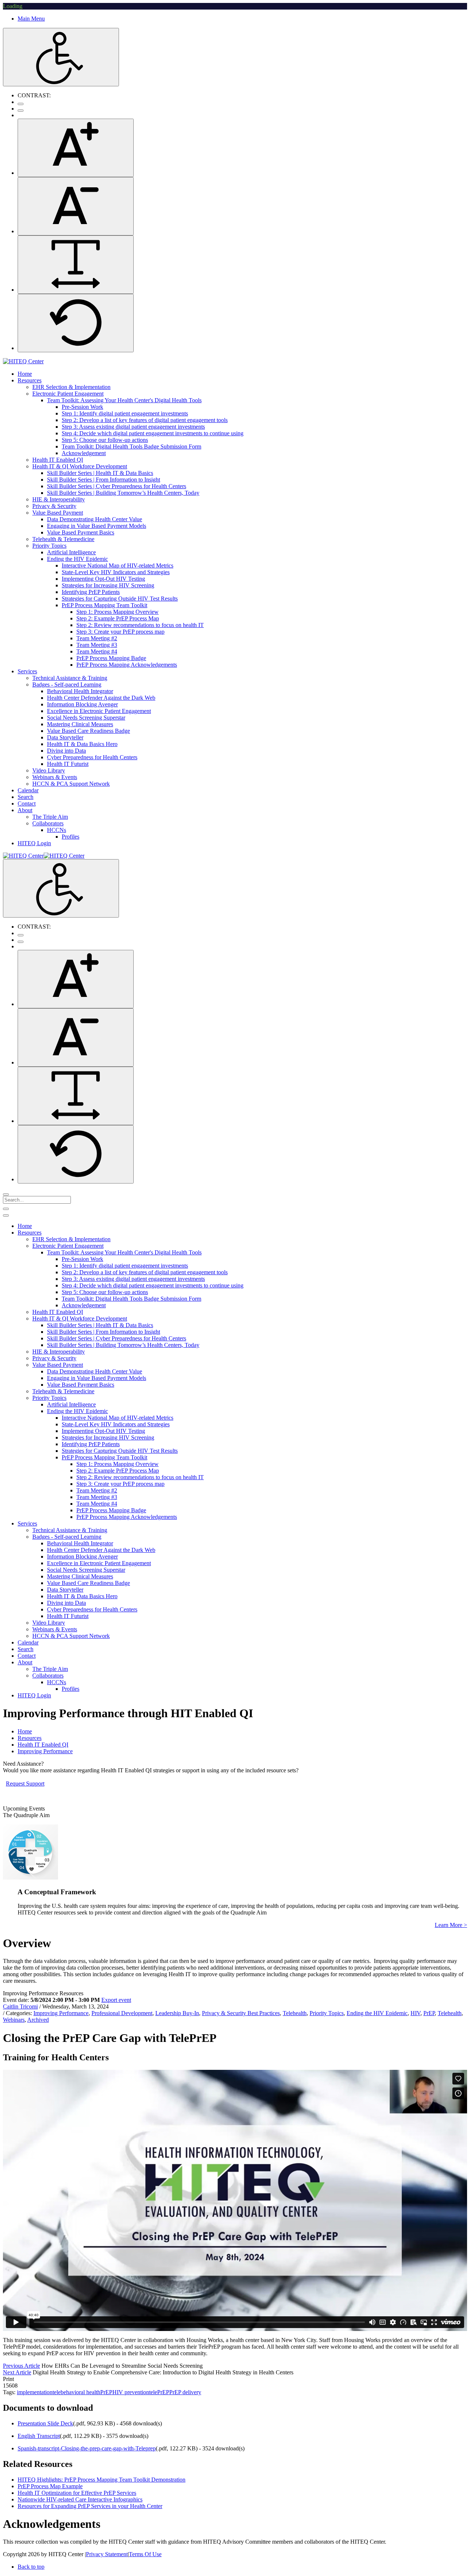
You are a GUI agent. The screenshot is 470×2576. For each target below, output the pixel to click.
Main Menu (31, 19)
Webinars (14, 2020)
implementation (35, 2392)
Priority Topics (327, 2013)
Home (25, 1731)
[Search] (6, 1195)
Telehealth (295, 2013)
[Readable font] (76, 265)
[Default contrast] (21, 104)
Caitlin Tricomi (20, 2006)
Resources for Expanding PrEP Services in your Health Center (90, 2506)
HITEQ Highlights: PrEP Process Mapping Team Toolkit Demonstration (102, 2480)
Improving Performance (61, 2013)
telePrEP (159, 2392)
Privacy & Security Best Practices (241, 2013)
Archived (38, 2020)
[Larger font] (76, 148)
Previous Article (21, 2366)
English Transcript (39, 2436)
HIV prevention (131, 2392)
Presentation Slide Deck (45, 2423)
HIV (415, 2013)
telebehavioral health (76, 2392)
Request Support (25, 1784)
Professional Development (122, 2013)
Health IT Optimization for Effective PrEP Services (77, 2493)
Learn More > (451, 1925)
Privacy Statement (107, 2554)
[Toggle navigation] (6, 1209)
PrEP (429, 2013)
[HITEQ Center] (23, 361)
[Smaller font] (76, 206)
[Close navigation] (6, 1215)
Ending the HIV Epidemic (377, 2013)
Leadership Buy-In (177, 2013)
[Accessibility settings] (61, 57)
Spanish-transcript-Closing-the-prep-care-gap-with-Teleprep (87, 2448)
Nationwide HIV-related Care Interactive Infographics (80, 2499)
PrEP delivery (185, 2392)
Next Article (17, 2372)
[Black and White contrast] (21, 111)
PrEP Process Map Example (50, 2486)
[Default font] (76, 323)
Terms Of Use (145, 2554)
